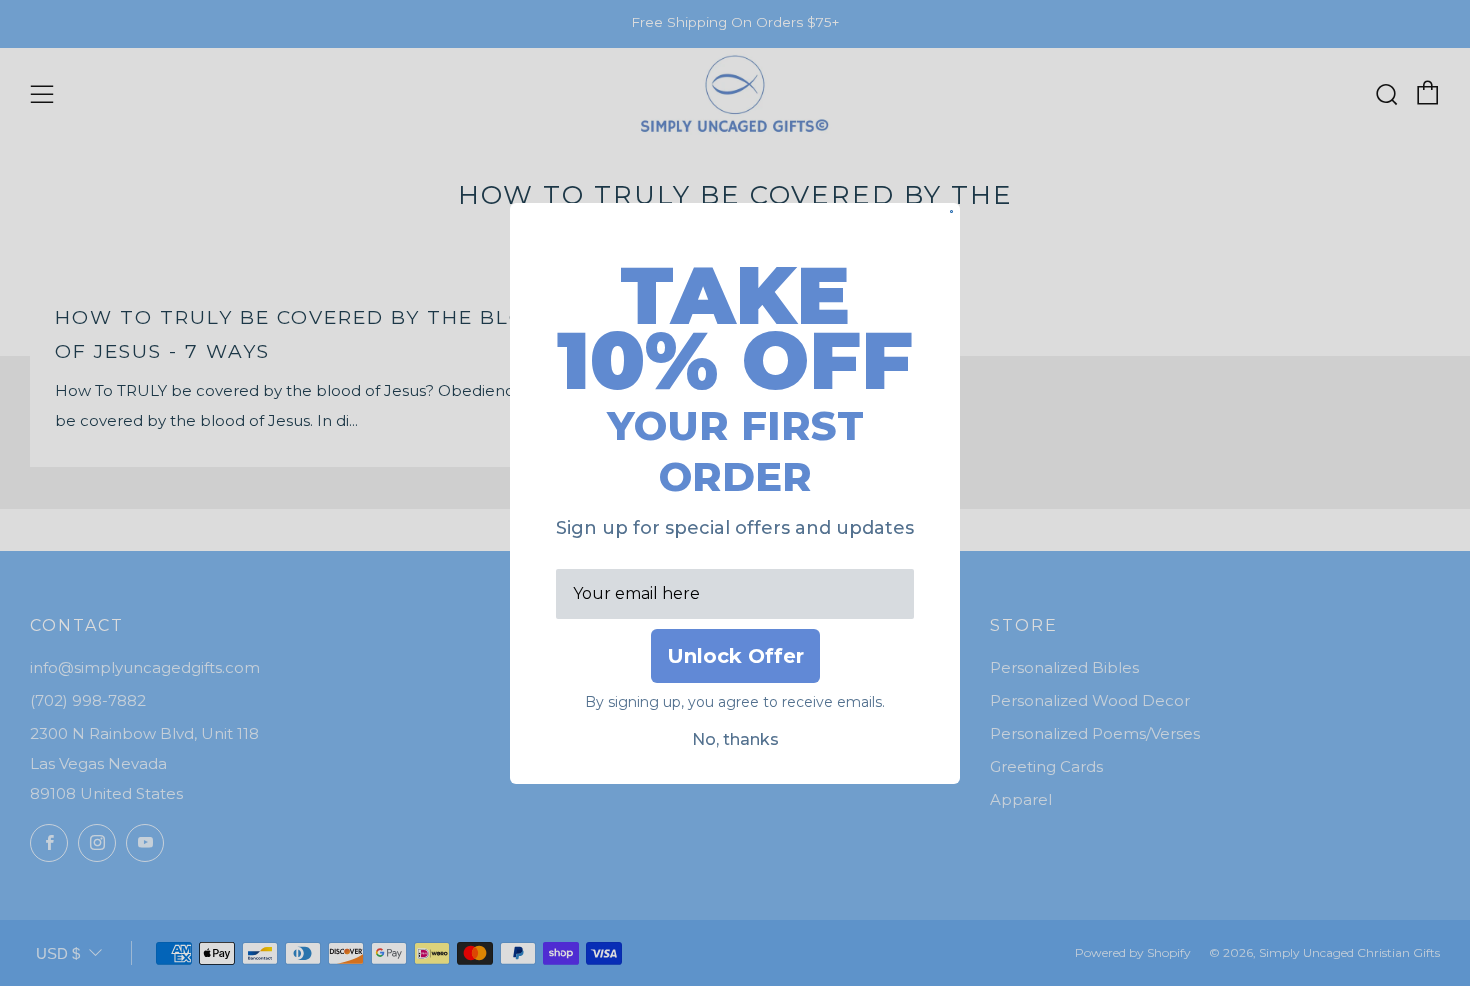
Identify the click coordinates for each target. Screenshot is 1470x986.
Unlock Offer (735, 656)
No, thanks (735, 739)
